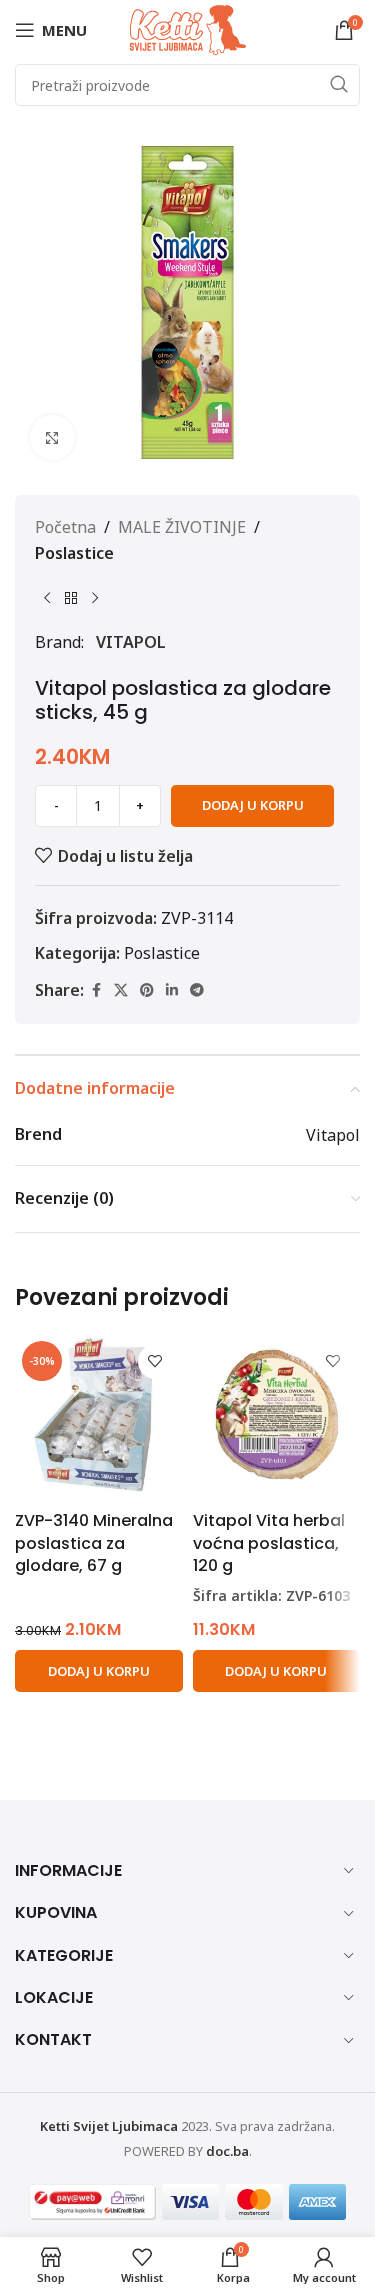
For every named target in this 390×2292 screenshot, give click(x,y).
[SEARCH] (339, 85)
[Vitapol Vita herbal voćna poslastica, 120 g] (277, 1418)
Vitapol (131, 642)
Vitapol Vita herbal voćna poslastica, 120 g (269, 1543)
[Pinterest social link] (147, 990)
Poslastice (74, 553)
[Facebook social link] (96, 990)
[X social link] (121, 990)
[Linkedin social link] (172, 990)
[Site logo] (188, 28)
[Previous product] (47, 598)
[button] (99, 1671)
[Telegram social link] (197, 990)
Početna (65, 527)
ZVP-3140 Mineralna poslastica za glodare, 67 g (94, 1543)
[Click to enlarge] (52, 437)
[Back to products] (71, 598)
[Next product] (95, 598)
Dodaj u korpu (253, 805)
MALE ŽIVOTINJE (182, 527)
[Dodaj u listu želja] (155, 1361)
